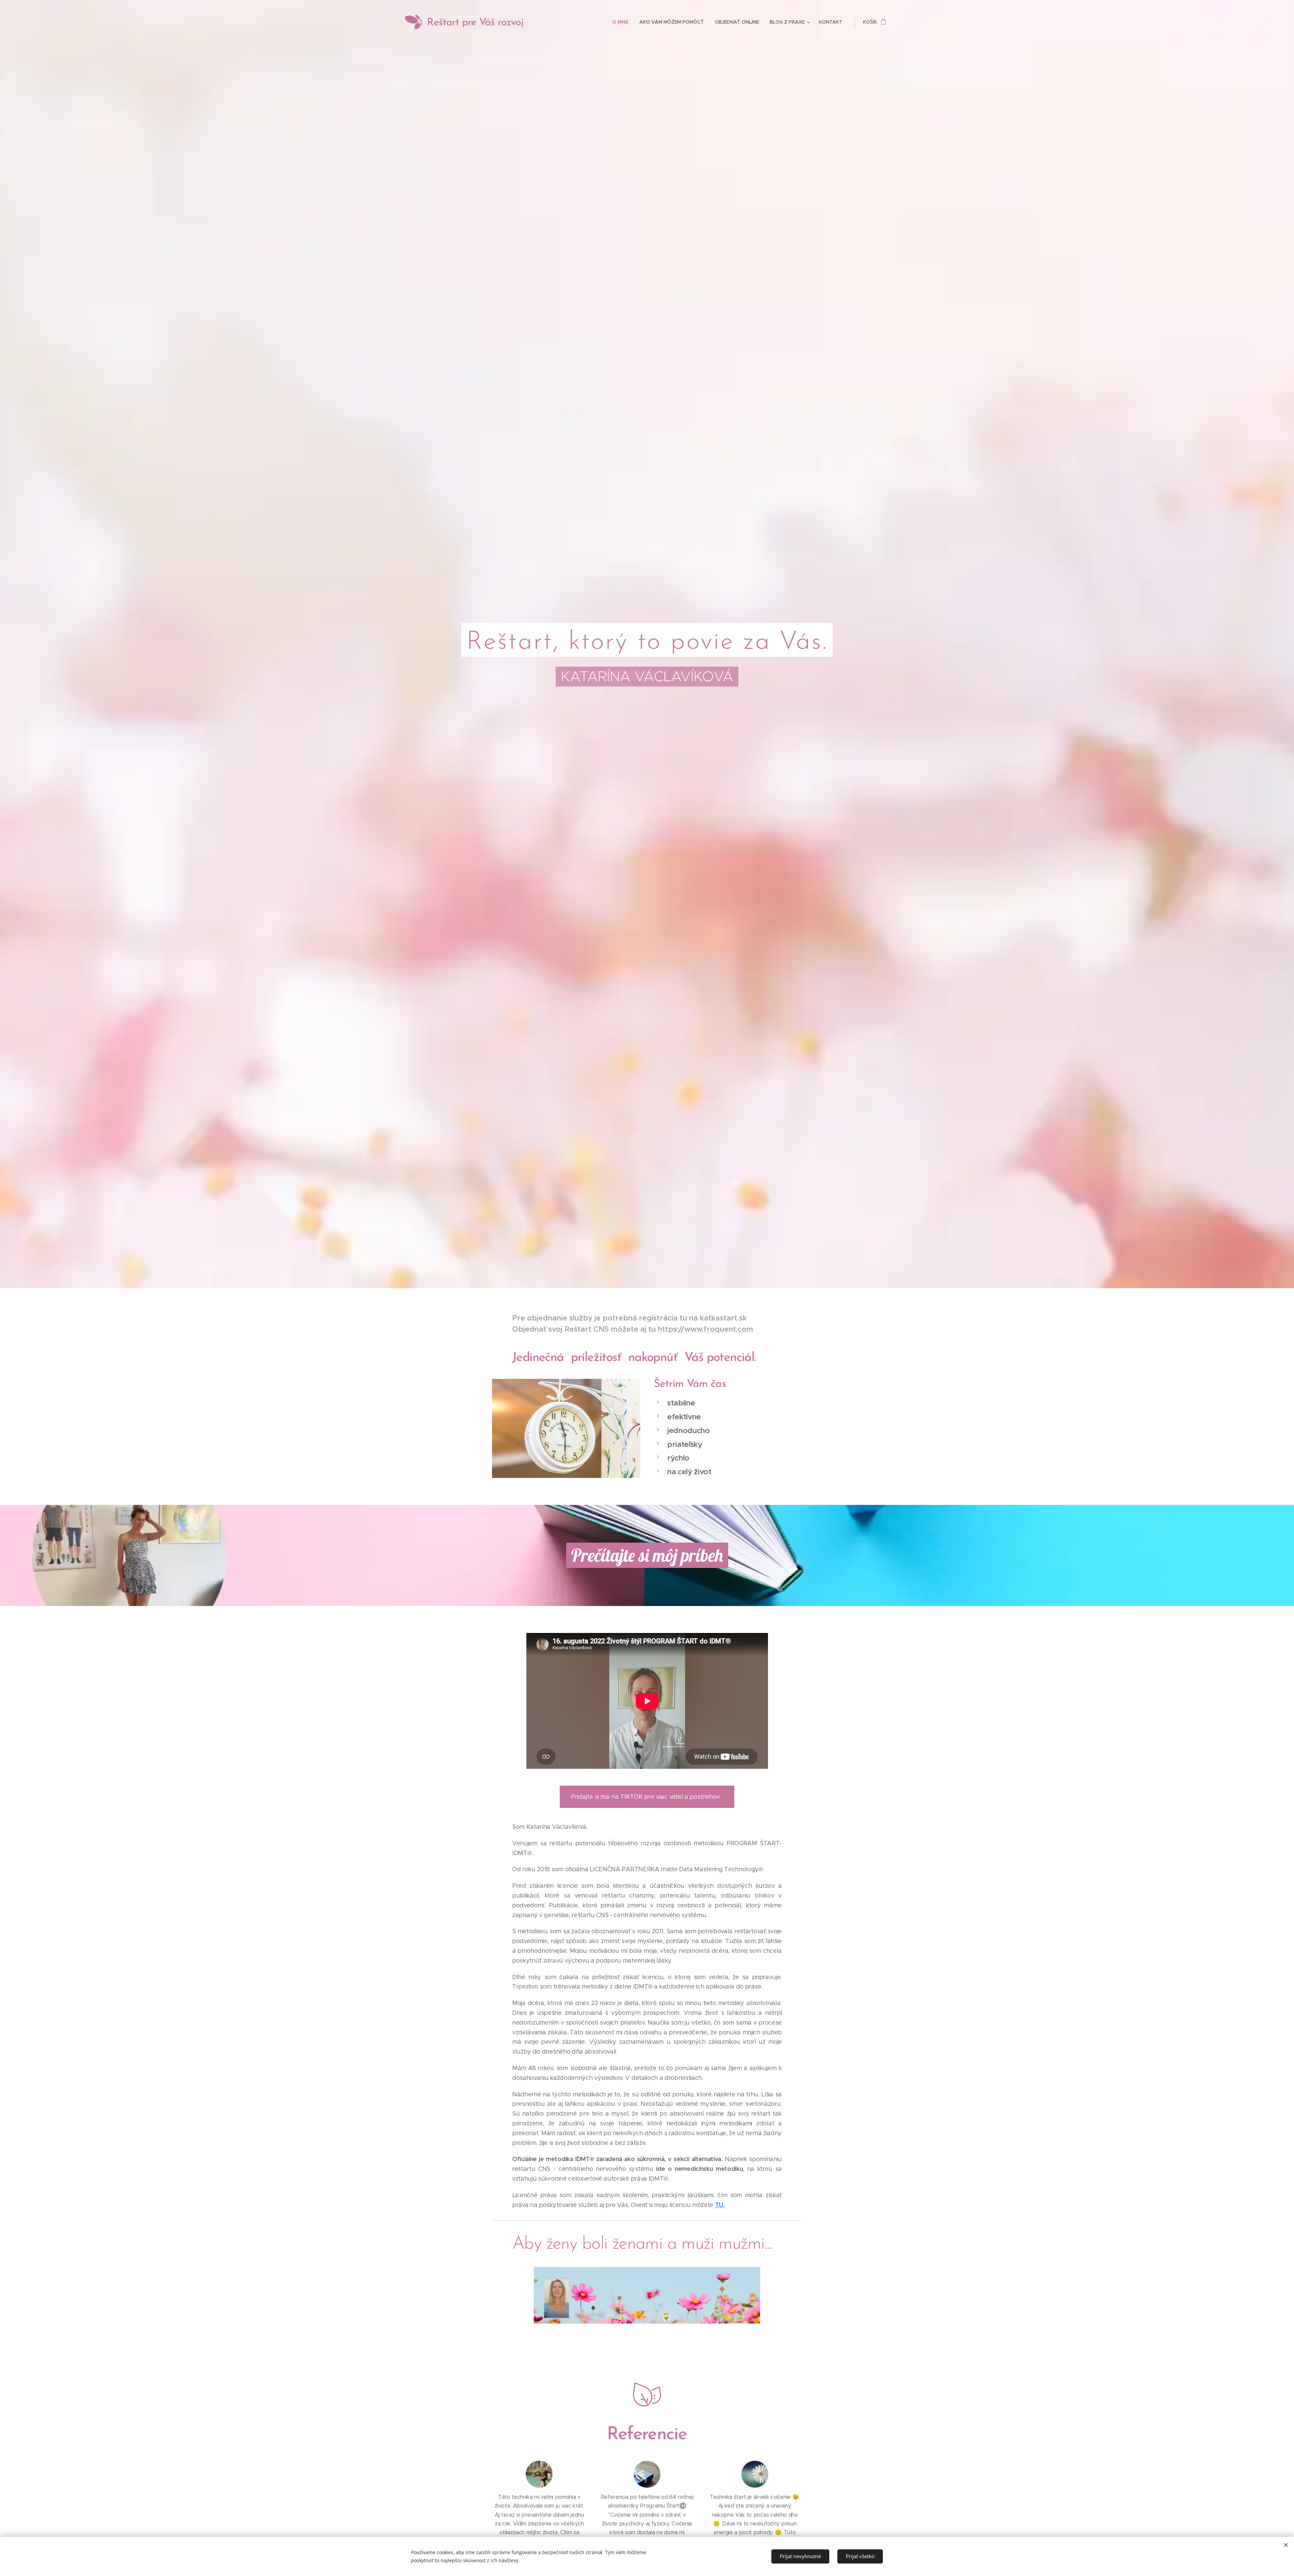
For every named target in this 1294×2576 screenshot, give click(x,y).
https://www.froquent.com (705, 1329)
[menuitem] (622, 22)
